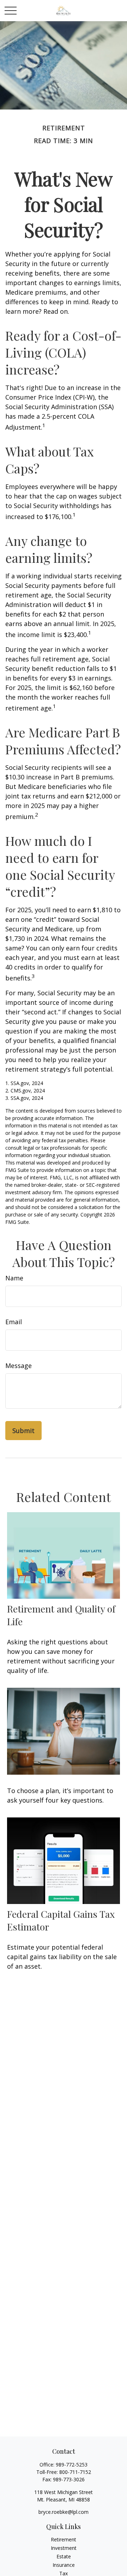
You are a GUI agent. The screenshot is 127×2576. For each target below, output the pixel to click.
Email (14, 1322)
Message (19, 1366)
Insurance (64, 2565)
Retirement (64, 2539)
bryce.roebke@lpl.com (64, 2512)
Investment (64, 2548)
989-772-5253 (72, 2465)
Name (14, 1278)
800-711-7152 (75, 2472)
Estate (64, 2556)
